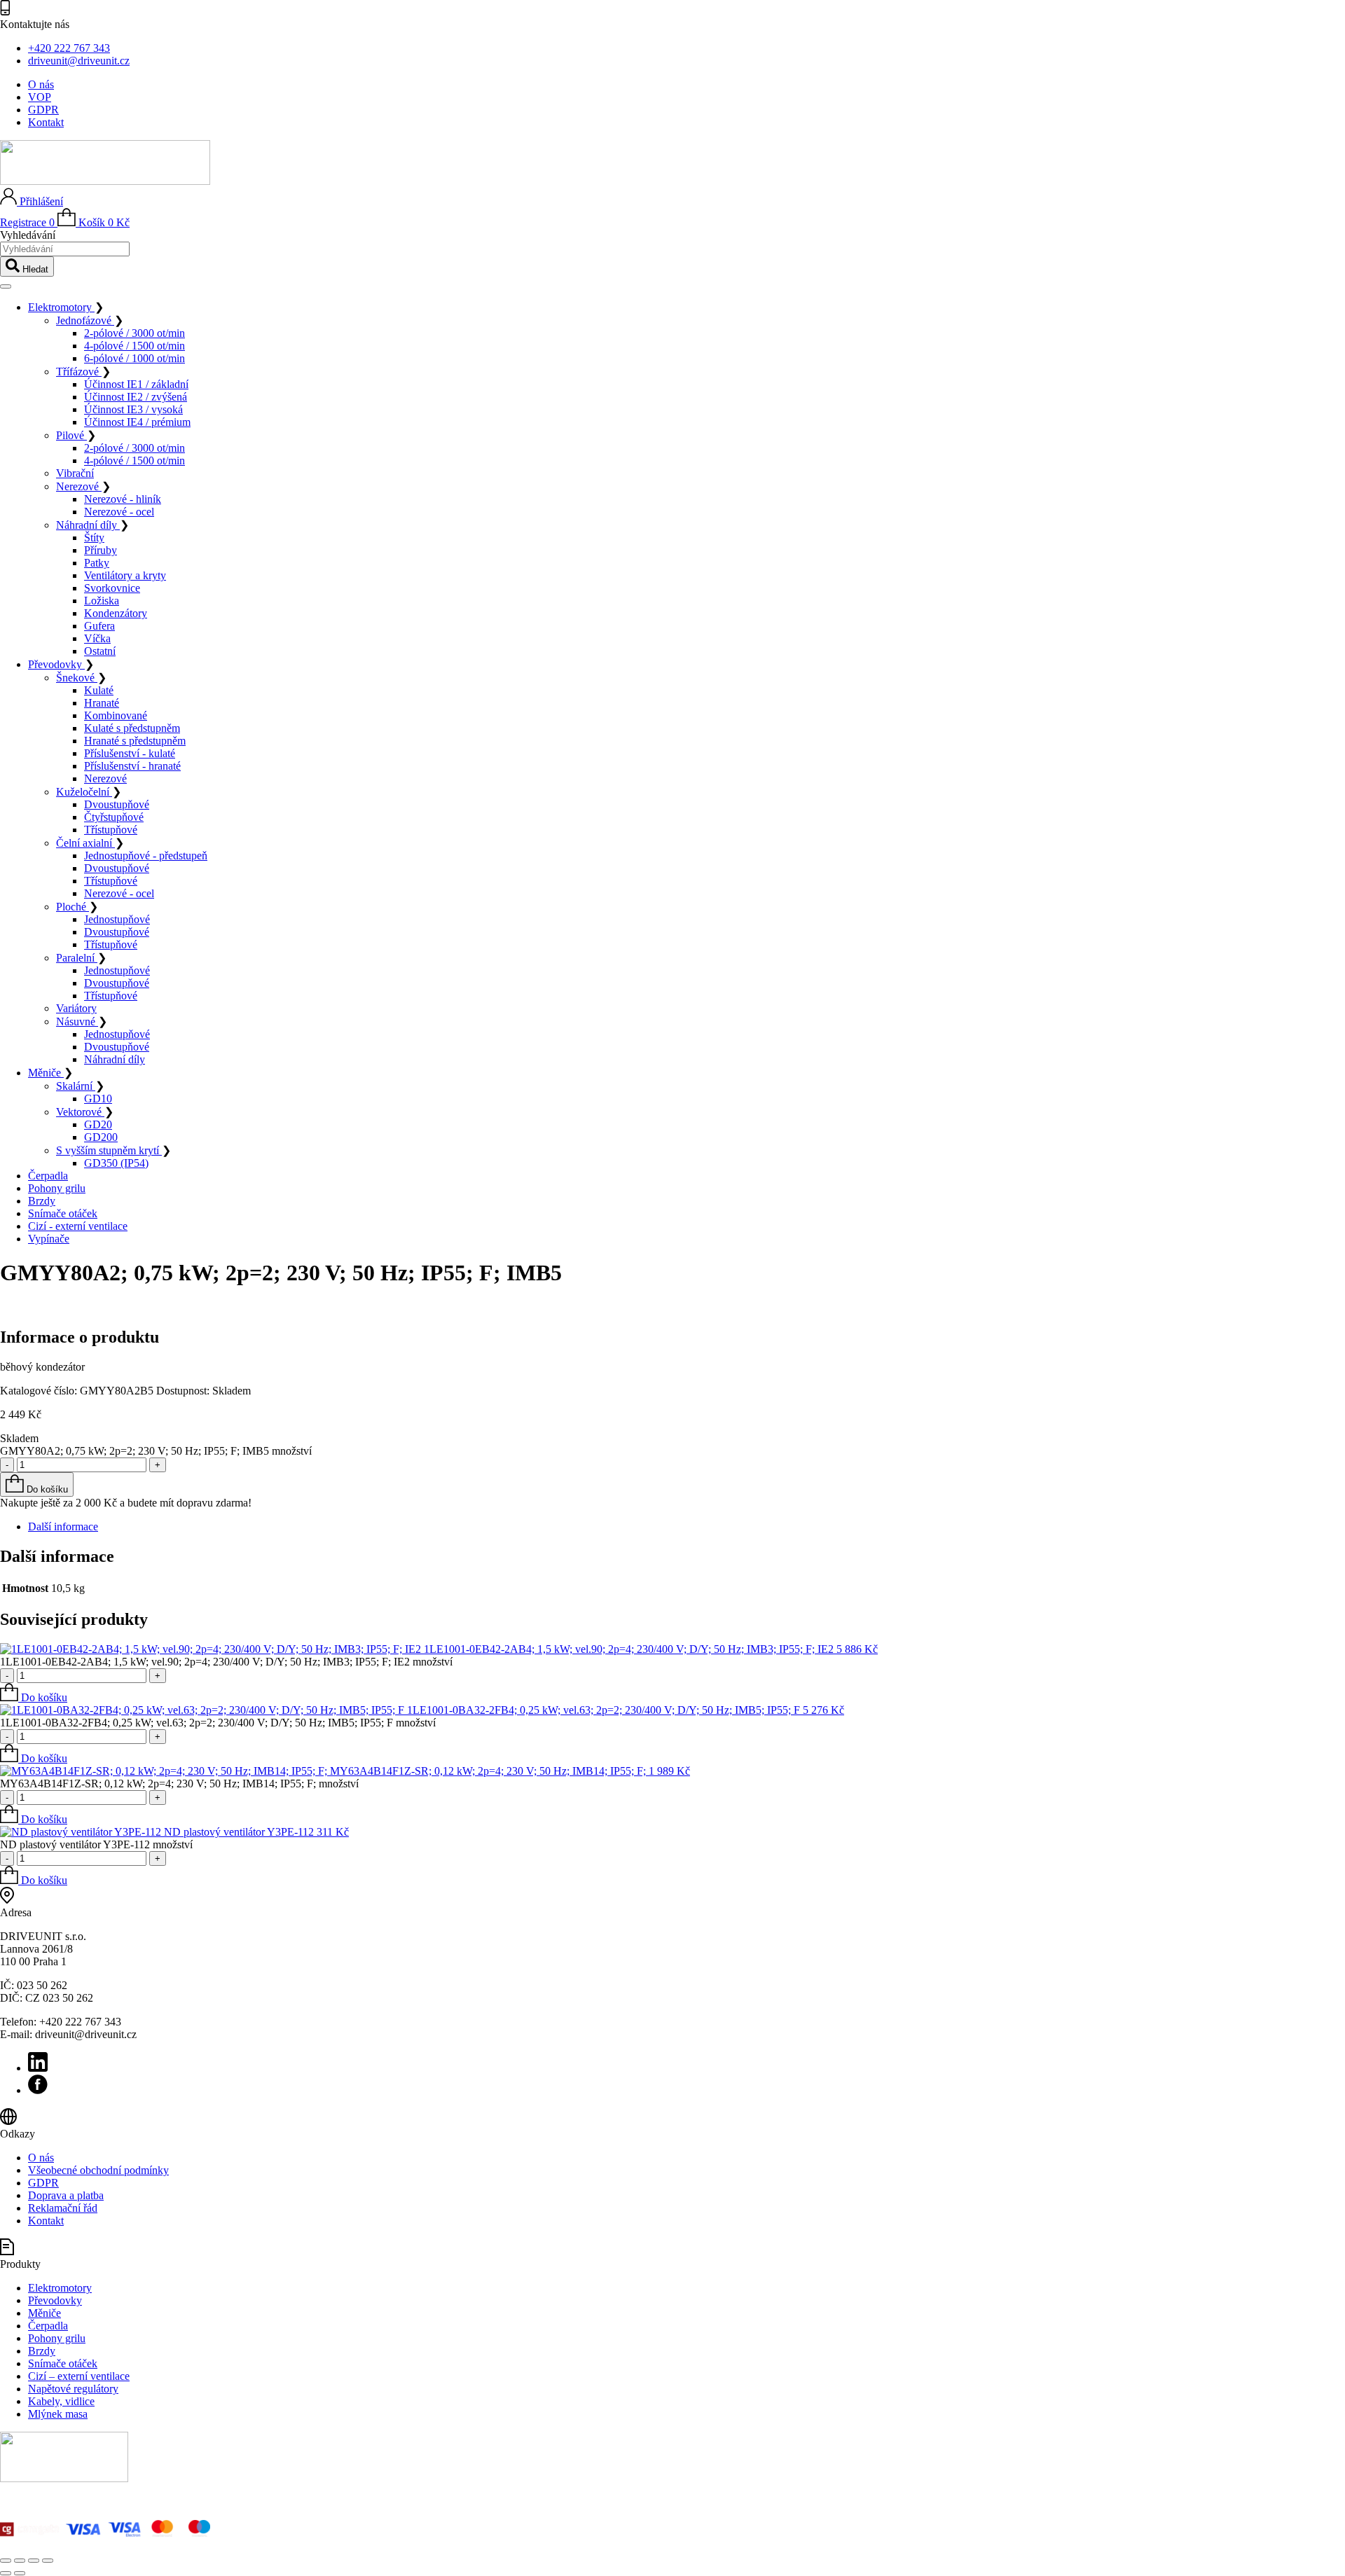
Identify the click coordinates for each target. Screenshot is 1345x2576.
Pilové (71, 435)
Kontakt (46, 122)
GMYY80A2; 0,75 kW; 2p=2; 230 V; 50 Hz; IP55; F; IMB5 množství (156, 1451)
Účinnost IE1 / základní (136, 384)
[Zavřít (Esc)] (48, 2561)
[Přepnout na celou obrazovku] (20, 2561)
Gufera (99, 626)
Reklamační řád (63, 2208)
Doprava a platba (66, 2195)
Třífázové (79, 372)
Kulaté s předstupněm (132, 728)
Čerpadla (48, 1176)
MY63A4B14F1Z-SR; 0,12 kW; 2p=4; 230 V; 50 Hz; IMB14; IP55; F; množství (179, 1784)
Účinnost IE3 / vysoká (133, 409)
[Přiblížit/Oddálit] (6, 2561)
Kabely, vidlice (61, 2401)
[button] (34, 1697)
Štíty (94, 538)
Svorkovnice (112, 588)
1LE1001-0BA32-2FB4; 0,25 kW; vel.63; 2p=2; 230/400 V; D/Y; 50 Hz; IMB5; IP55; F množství (218, 1723)
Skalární (76, 1086)
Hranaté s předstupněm (135, 741)
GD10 (98, 1099)
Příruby (101, 550)
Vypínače (49, 1239)
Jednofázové (85, 320)
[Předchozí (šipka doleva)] (6, 2573)
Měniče (46, 1073)
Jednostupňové (117, 919)
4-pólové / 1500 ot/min (134, 346)
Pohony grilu (57, 1188)
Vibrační (75, 473)
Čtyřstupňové (114, 817)
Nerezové (79, 486)
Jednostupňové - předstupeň (146, 856)
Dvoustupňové (117, 804)
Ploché (73, 907)
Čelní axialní (85, 843)
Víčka (97, 638)
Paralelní (77, 958)
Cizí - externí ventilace (78, 1226)
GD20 (98, 1124)
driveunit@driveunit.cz (79, 61)
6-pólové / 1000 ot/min (134, 358)
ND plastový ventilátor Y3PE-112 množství (96, 1844)
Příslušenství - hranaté (132, 766)
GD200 (101, 1137)
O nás (41, 84)
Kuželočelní (84, 792)
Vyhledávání (28, 235)
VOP (40, 97)
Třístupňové (111, 830)
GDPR (43, 110)
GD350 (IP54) (116, 1163)
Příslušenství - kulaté (130, 753)
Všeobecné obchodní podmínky (98, 2170)
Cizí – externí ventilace (79, 2376)
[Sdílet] (34, 2561)
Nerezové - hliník (123, 499)
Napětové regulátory (73, 2389)
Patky (97, 563)
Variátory (76, 1008)
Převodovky (56, 664)
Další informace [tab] (63, 1526)
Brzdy (42, 1201)
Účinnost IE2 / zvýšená (136, 397)
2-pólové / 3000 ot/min (134, 333)
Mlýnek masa (58, 2414)
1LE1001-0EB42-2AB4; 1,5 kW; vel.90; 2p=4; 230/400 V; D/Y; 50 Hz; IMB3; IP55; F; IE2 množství (226, 1662)
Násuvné (77, 1022)
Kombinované (116, 715)
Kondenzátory (116, 613)
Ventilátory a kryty (125, 575)
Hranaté (102, 703)
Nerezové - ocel (119, 512)
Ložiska (102, 601)
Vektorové (80, 1112)
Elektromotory (61, 307)
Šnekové (77, 678)
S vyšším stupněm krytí (109, 1150)
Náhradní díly (88, 525)
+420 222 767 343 (69, 48)
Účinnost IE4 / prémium (137, 422)
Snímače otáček (63, 1213)
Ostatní (100, 651)
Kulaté (99, 690)
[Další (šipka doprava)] (20, 2573)
